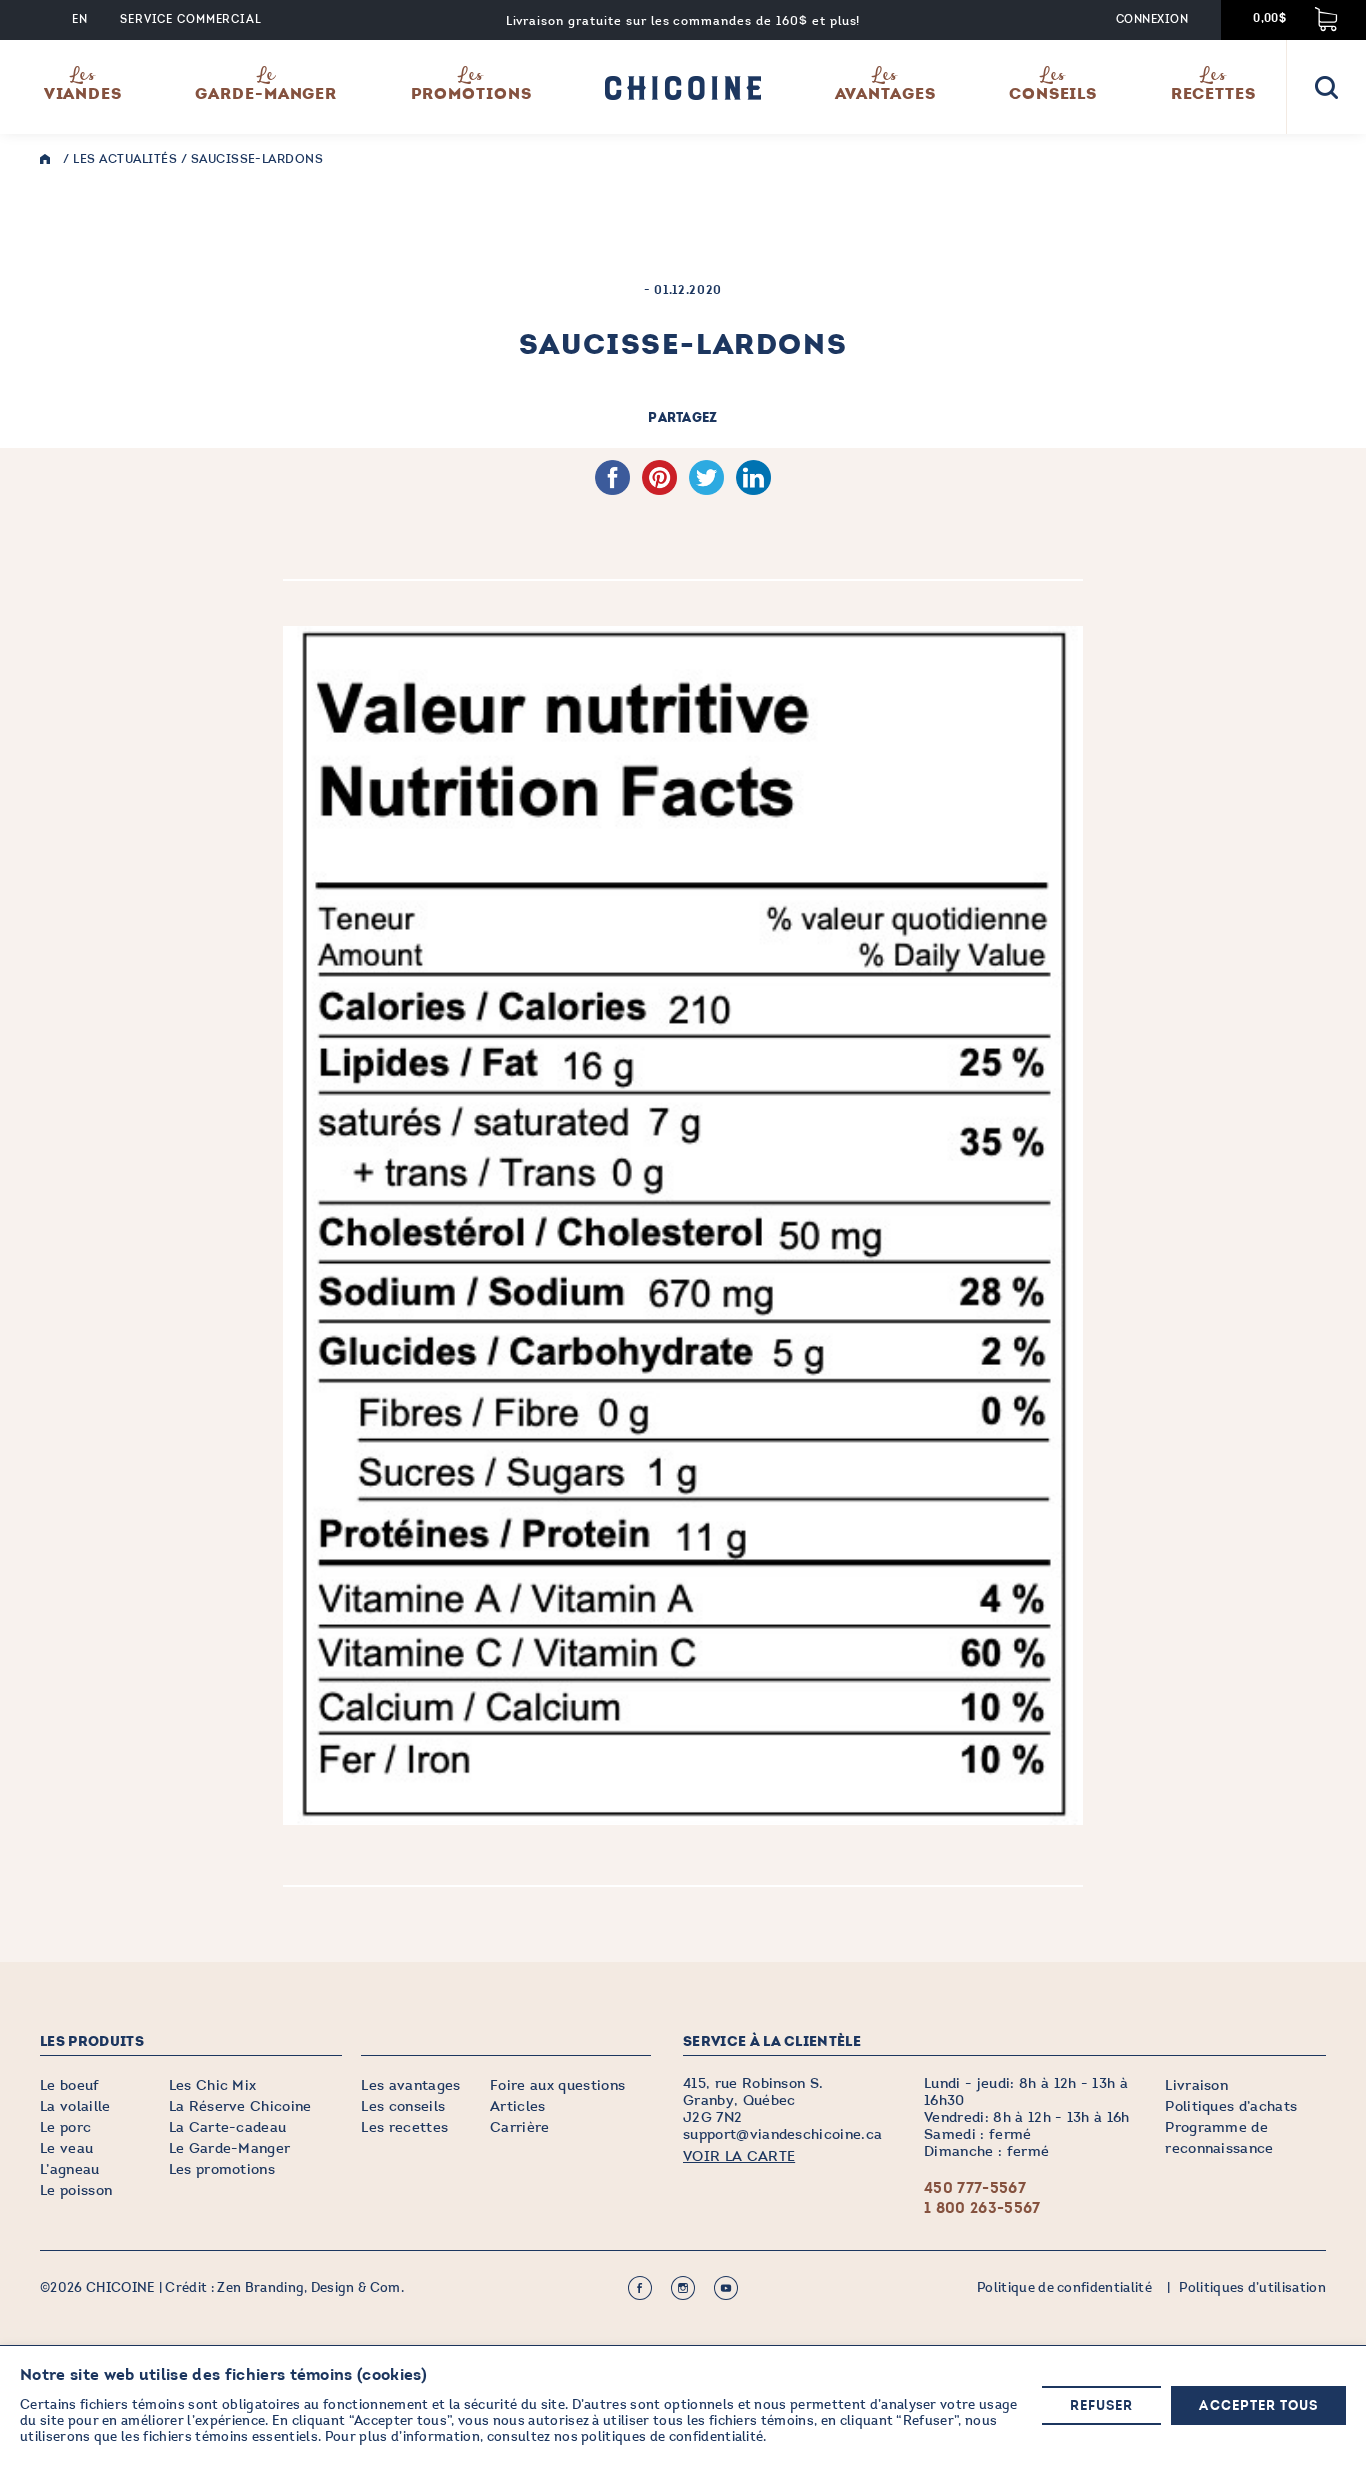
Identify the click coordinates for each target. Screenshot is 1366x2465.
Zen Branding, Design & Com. (310, 2288)
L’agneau (70, 2169)
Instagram (683, 2288)
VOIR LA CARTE (739, 2156)
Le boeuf (70, 2085)
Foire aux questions (557, 2085)
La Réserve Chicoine (240, 2106)
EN (80, 19)
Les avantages (410, 2085)
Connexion (1152, 19)
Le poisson (76, 2190)
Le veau (66, 2148)
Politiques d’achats (1231, 2106)
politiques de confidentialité (672, 2437)
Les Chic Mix (213, 2085)
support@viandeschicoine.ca (782, 2134)
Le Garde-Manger (230, 2148)
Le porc (65, 2127)
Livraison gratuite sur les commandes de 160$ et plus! (683, 21)
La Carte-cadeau (228, 2127)
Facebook (640, 2288)
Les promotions (222, 2169)
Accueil (50, 159)
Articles (518, 2106)
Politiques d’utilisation (1252, 2288)
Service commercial (191, 19)
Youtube (726, 2288)
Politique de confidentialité (1064, 2288)
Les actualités (125, 159)
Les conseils (403, 2106)
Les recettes (404, 2127)
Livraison (1196, 2085)
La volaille (75, 2106)
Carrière (520, 2127)
